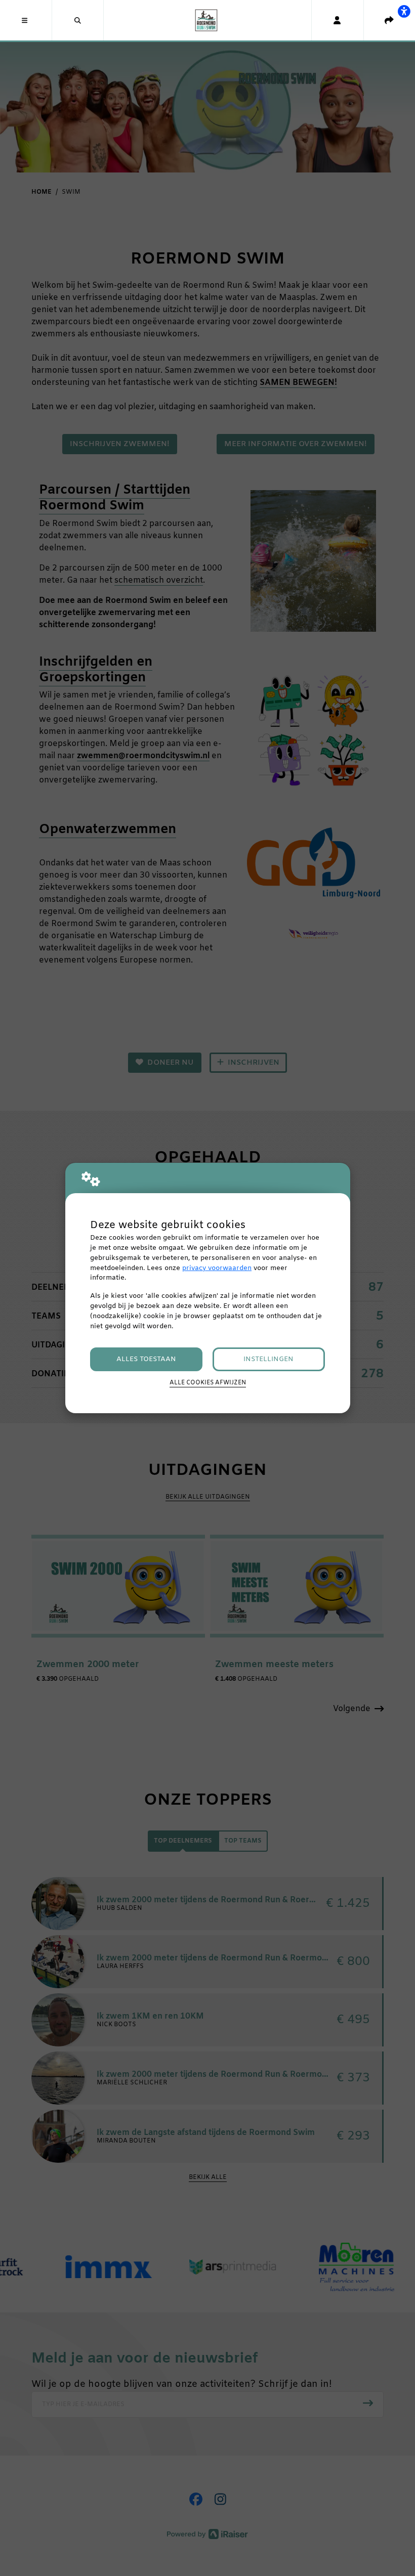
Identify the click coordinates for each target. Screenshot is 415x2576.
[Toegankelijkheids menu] (404, 11)
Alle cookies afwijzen (208, 1383)
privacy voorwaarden (217, 1268)
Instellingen (268, 1359)
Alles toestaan (146, 1359)
